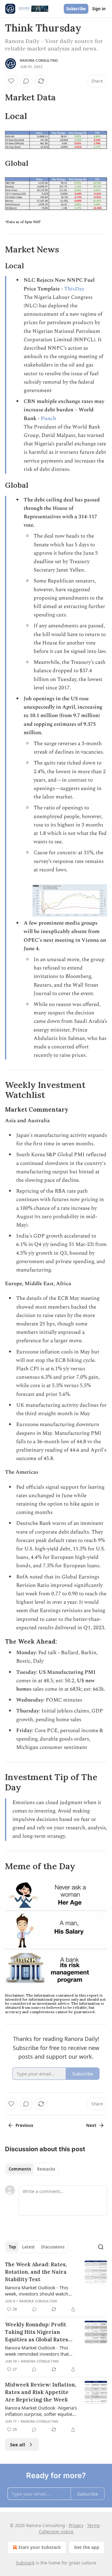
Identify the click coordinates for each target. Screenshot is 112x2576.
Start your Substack (40, 2547)
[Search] (101, 2247)
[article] (56, 2287)
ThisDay (74, 289)
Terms (93, 2525)
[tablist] (32, 2169)
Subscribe (76, 9)
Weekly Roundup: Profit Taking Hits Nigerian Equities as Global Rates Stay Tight (37, 2332)
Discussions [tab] (53, 2247)
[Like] (11, 81)
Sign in (99, 9)
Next (91, 2125)
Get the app (87, 2547)
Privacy (76, 2525)
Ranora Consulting (39, 60)
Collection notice (56, 2532)
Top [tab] (12, 2247)
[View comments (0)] (26, 81)
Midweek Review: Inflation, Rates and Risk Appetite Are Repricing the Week (41, 2392)
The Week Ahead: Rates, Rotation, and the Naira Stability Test (36, 2272)
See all (18, 2444)
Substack (25, 2563)
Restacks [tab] (46, 2169)
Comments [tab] (20, 2169)
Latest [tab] (28, 2247)
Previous (24, 2125)
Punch (48, 419)
